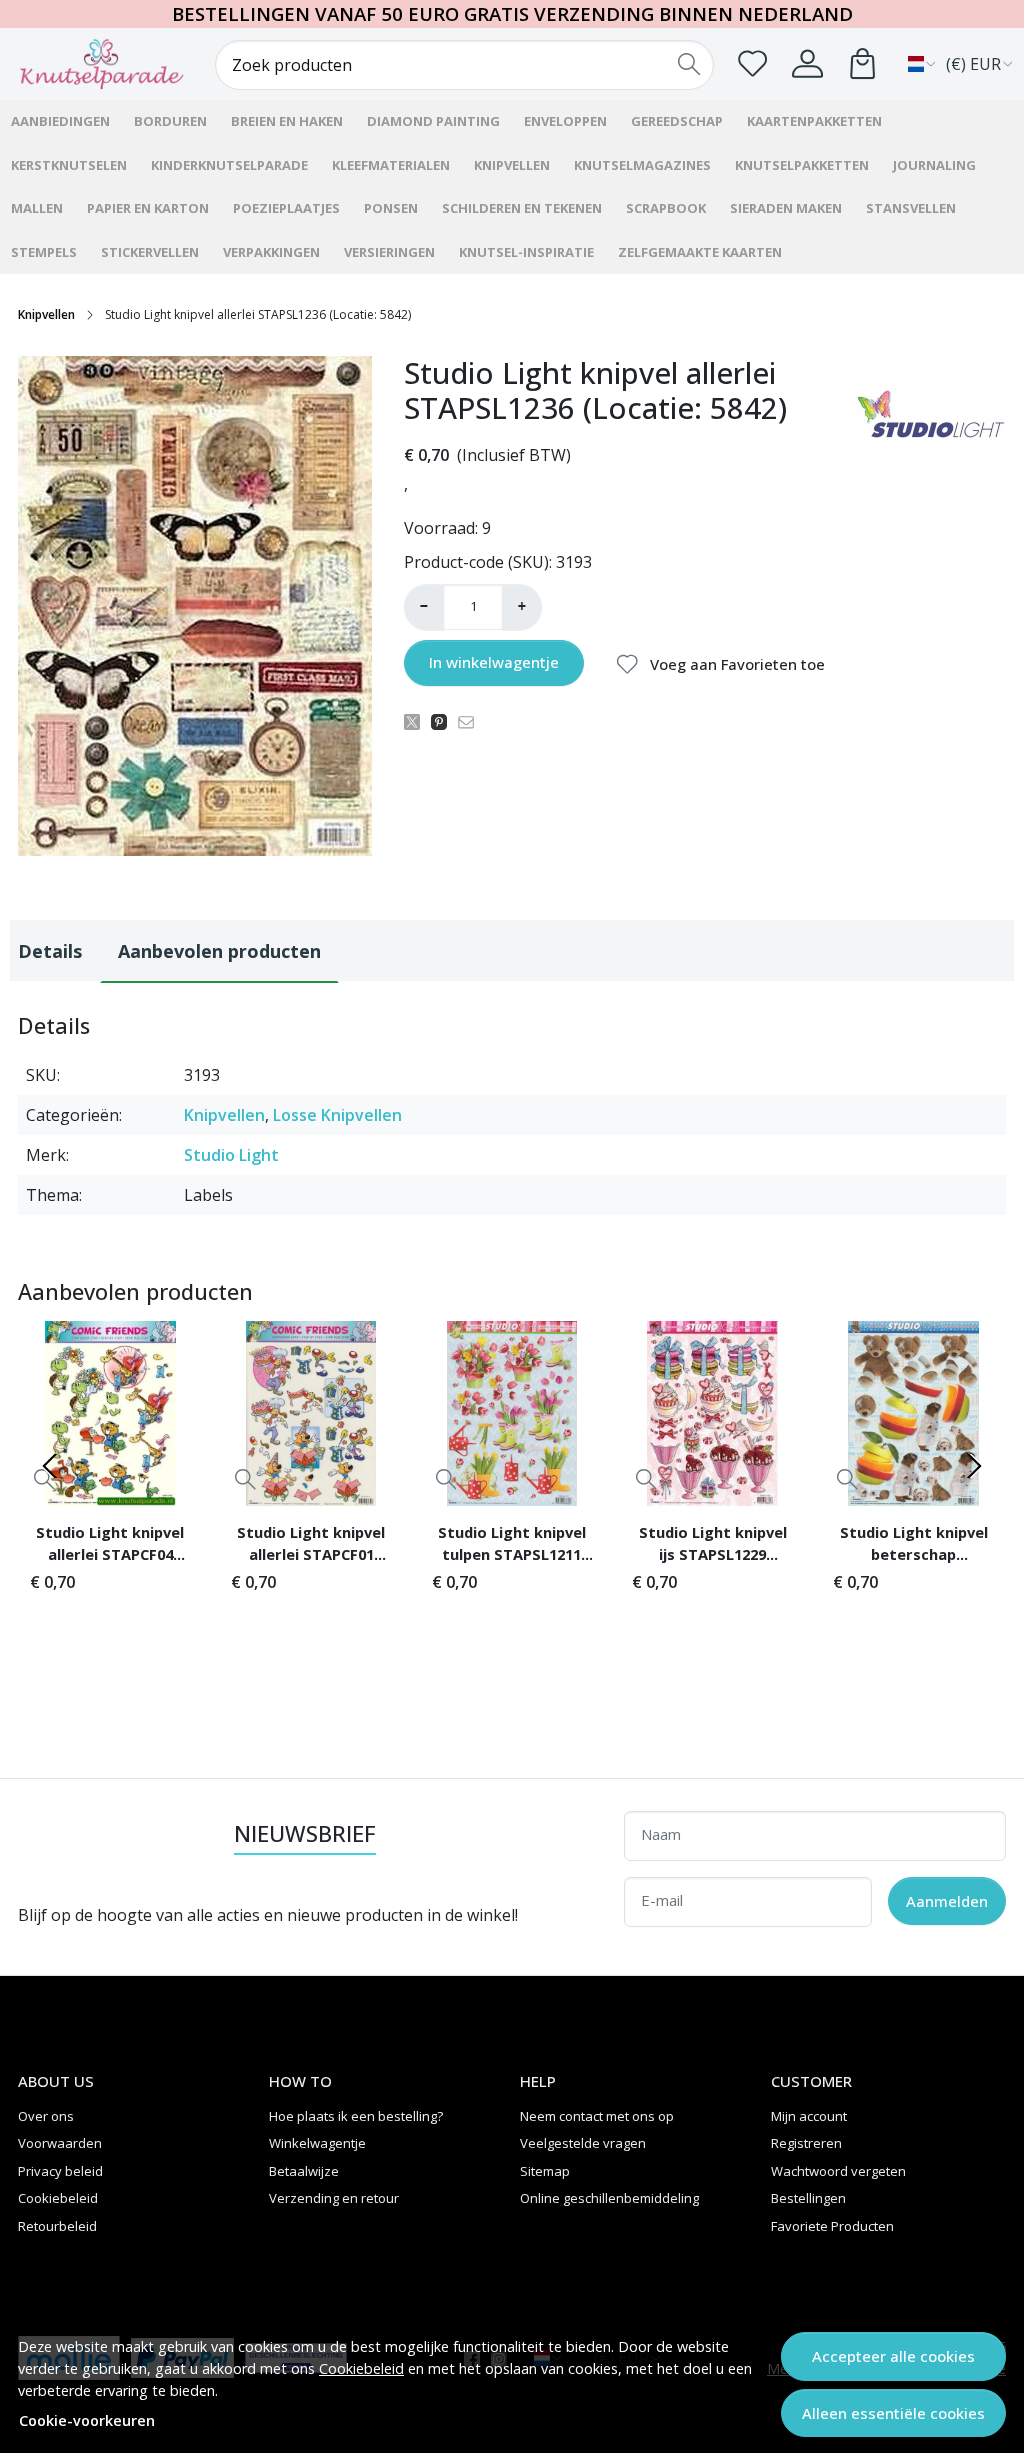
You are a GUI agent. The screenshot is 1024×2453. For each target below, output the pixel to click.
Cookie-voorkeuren (87, 2420)
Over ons (46, 2116)
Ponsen (391, 208)
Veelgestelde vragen (583, 2143)
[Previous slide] (50, 1466)
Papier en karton (148, 208)
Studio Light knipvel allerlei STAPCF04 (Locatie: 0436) (110, 1546)
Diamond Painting (433, 121)
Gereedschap (677, 121)
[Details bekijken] (245, 1478)
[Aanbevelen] (471, 721)
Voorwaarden (60, 2143)
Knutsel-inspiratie (526, 252)
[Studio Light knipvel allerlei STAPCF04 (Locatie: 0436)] (110, 1413)
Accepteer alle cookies (893, 2356)
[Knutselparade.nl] (101, 63)
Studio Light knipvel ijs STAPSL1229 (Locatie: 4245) (713, 1546)
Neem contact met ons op (597, 2116)
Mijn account (809, 2116)
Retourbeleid (57, 2226)
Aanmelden (947, 1901)
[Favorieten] (752, 63)
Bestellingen (808, 2198)
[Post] (417, 721)
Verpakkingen (271, 252)
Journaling (934, 165)
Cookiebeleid (361, 2368)
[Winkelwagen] (862, 63)
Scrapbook (666, 208)
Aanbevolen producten (219, 951)
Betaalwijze (304, 2171)
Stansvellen (911, 208)
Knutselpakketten (802, 165)
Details (50, 951)
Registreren (806, 2143)
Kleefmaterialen (391, 165)
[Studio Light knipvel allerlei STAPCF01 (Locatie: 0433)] (311, 1413)
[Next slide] (974, 1466)
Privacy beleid (60, 2171)
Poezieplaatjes (286, 208)
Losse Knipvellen (337, 1115)
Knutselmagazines (642, 165)
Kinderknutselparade (229, 165)
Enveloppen (565, 121)
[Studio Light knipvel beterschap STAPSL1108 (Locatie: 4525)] (913, 1413)
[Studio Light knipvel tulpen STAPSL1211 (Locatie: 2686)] (512, 1413)
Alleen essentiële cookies (893, 2413)
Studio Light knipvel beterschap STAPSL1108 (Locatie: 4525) (913, 1546)
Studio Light (231, 1155)
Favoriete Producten (832, 2226)
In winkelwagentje (494, 662)
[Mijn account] (807, 63)
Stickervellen (150, 252)
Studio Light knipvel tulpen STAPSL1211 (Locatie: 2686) (512, 1546)
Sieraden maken (786, 208)
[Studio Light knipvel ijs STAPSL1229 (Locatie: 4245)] (712, 1413)
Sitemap (545, 2171)
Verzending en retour (334, 2198)
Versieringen (389, 252)
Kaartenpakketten (814, 121)
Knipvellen (512, 165)
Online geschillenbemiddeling (609, 2198)
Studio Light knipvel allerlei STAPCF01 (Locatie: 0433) (311, 1546)
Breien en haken (287, 121)
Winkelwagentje (317, 2143)
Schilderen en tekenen (522, 208)
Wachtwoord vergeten (838, 2171)
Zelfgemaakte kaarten (700, 252)
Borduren (170, 121)
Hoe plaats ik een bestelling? (356, 2116)
